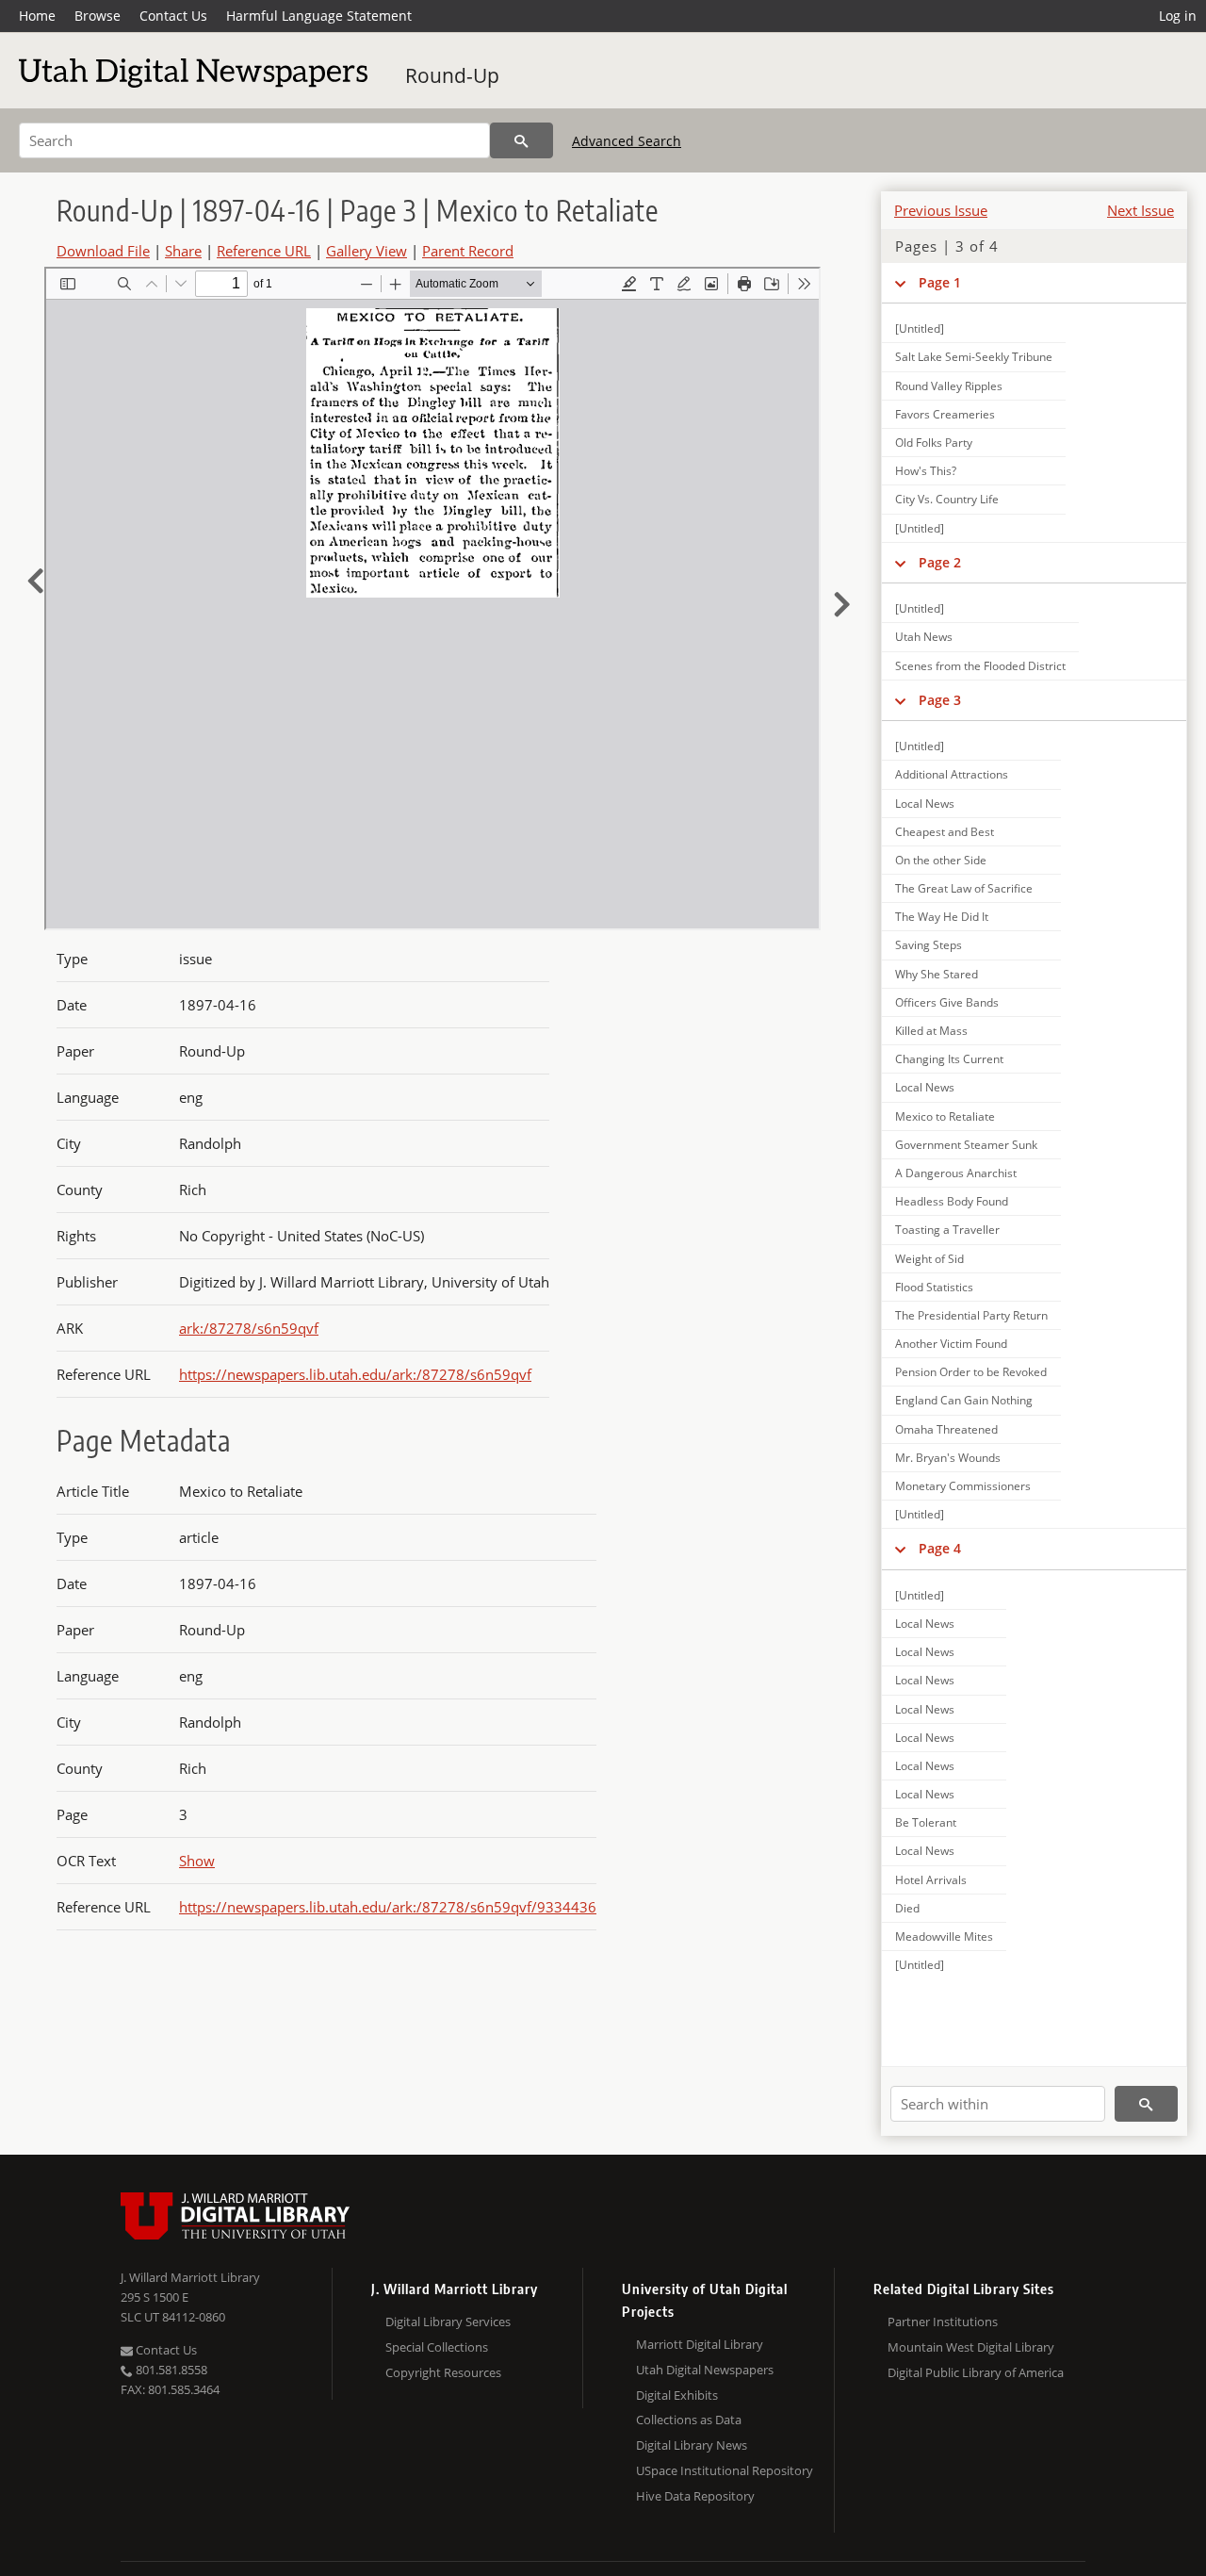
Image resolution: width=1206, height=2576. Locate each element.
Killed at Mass (931, 1031)
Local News (925, 804)
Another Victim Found (951, 1344)
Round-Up (452, 75)
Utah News (924, 637)
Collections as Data (689, 2420)
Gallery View (367, 251)
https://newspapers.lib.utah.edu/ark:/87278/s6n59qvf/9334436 (388, 1907)
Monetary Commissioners (963, 1486)
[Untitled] (920, 328)
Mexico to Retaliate (945, 1116)
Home (37, 16)
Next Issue (1141, 210)
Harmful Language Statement (319, 16)
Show (197, 1861)
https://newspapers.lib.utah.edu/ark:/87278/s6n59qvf (355, 1374)
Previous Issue (941, 210)
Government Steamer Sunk (966, 1145)
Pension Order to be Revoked (971, 1372)
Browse (98, 16)
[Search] (522, 140)
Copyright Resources (443, 2372)
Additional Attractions (952, 774)
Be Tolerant (926, 1822)
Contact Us (173, 16)
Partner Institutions (943, 2322)
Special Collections (437, 2347)
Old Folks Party (934, 443)
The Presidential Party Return (971, 1315)
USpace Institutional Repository (725, 2470)
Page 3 (940, 700)
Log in (1178, 16)
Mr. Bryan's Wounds (948, 1458)
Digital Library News (692, 2445)
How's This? (926, 471)
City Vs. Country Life (947, 499)
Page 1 (940, 282)
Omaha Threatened (946, 1429)
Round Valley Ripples (949, 386)
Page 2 (940, 562)
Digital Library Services (448, 2322)
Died (907, 1908)
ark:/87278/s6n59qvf (249, 1328)
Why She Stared (937, 974)
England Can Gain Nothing (964, 1400)
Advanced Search (627, 141)
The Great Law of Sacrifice (964, 888)
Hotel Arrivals (931, 1880)
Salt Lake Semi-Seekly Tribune (974, 357)
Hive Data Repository (695, 2496)
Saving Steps (929, 945)
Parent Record (468, 251)
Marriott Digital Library (700, 2344)
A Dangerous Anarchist (956, 1173)
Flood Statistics (934, 1287)
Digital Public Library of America (976, 2372)
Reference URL (264, 251)
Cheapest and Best (945, 832)
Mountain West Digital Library (971, 2347)
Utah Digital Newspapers (705, 2370)
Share (183, 251)
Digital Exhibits (677, 2395)
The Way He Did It (942, 917)
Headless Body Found (952, 1201)
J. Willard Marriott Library (190, 2277)
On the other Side (941, 860)
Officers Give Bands (947, 1002)
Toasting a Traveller (947, 1230)
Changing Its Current (949, 1059)
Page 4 (940, 1548)
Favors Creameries (945, 414)
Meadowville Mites (944, 1936)
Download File (103, 251)
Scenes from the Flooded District (980, 666)
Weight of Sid (929, 1259)
